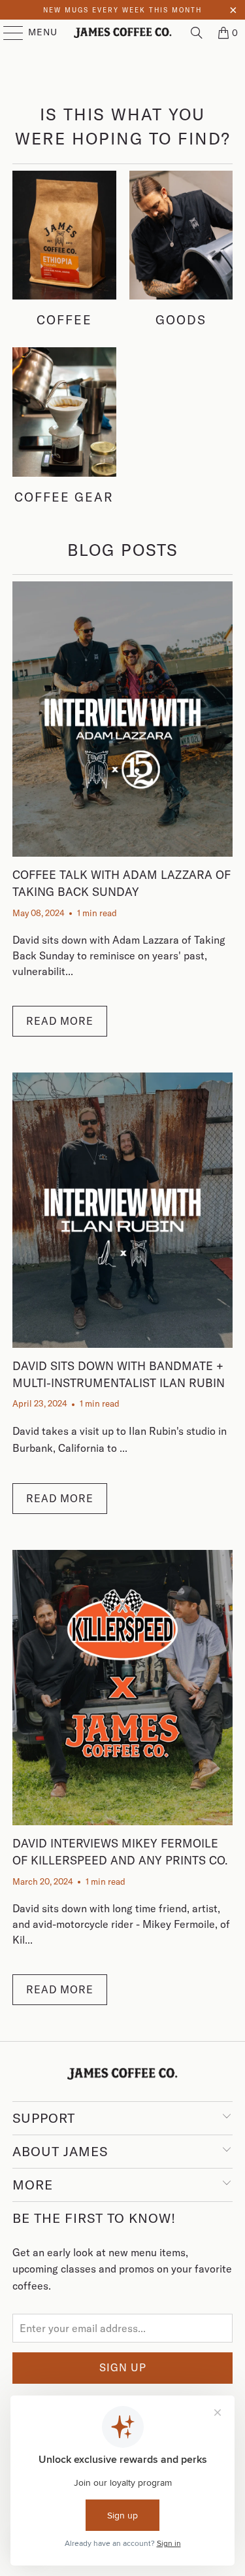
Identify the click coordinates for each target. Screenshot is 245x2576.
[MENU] (7, 33)
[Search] (197, 33)
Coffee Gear (64, 426)
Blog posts (123, 550)
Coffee (64, 249)
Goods (181, 249)
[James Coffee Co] (123, 33)
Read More (60, 1021)
